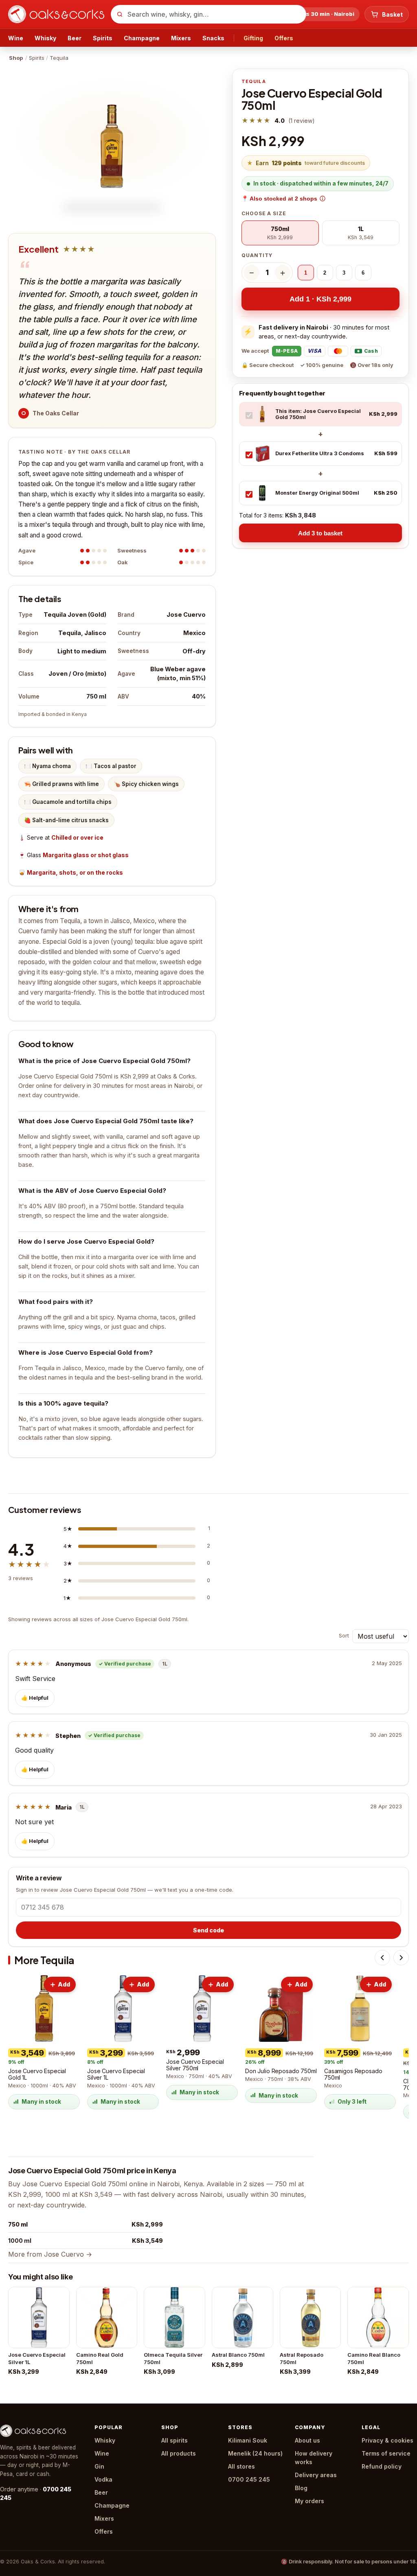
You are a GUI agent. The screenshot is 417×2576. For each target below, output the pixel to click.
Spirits (103, 38)
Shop (16, 58)
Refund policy (382, 2466)
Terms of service (386, 2453)
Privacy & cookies (387, 2440)
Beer (75, 38)
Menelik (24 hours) (255, 2453)
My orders (309, 2501)
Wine (16, 38)
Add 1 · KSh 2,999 (320, 299)
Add (64, 1984)
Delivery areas (316, 2475)
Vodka (103, 2479)
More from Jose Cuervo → (50, 2254)
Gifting (253, 38)
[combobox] (208, 14)
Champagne (142, 38)
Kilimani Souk (248, 2440)
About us (307, 2440)
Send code (208, 1930)
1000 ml (20, 2241)
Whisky (45, 38)
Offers (284, 38)
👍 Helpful (35, 1698)
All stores (241, 2466)
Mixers (181, 38)
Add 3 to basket (320, 533)
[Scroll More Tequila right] (401, 1958)
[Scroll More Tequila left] (382, 1958)
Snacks (213, 38)
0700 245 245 (249, 2479)
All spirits (174, 2440)
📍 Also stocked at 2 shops (279, 199)
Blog (301, 2488)
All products (179, 2453)
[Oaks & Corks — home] (56, 14)
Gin (99, 2466)
